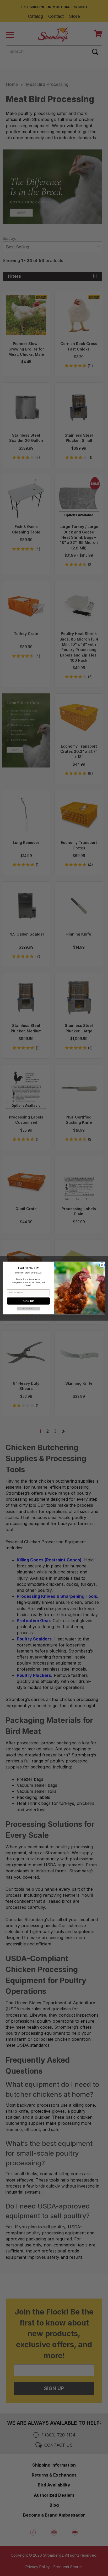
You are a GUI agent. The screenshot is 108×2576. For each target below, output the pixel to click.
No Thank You (28, 1309)
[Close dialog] (102, 1265)
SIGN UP (28, 1301)
